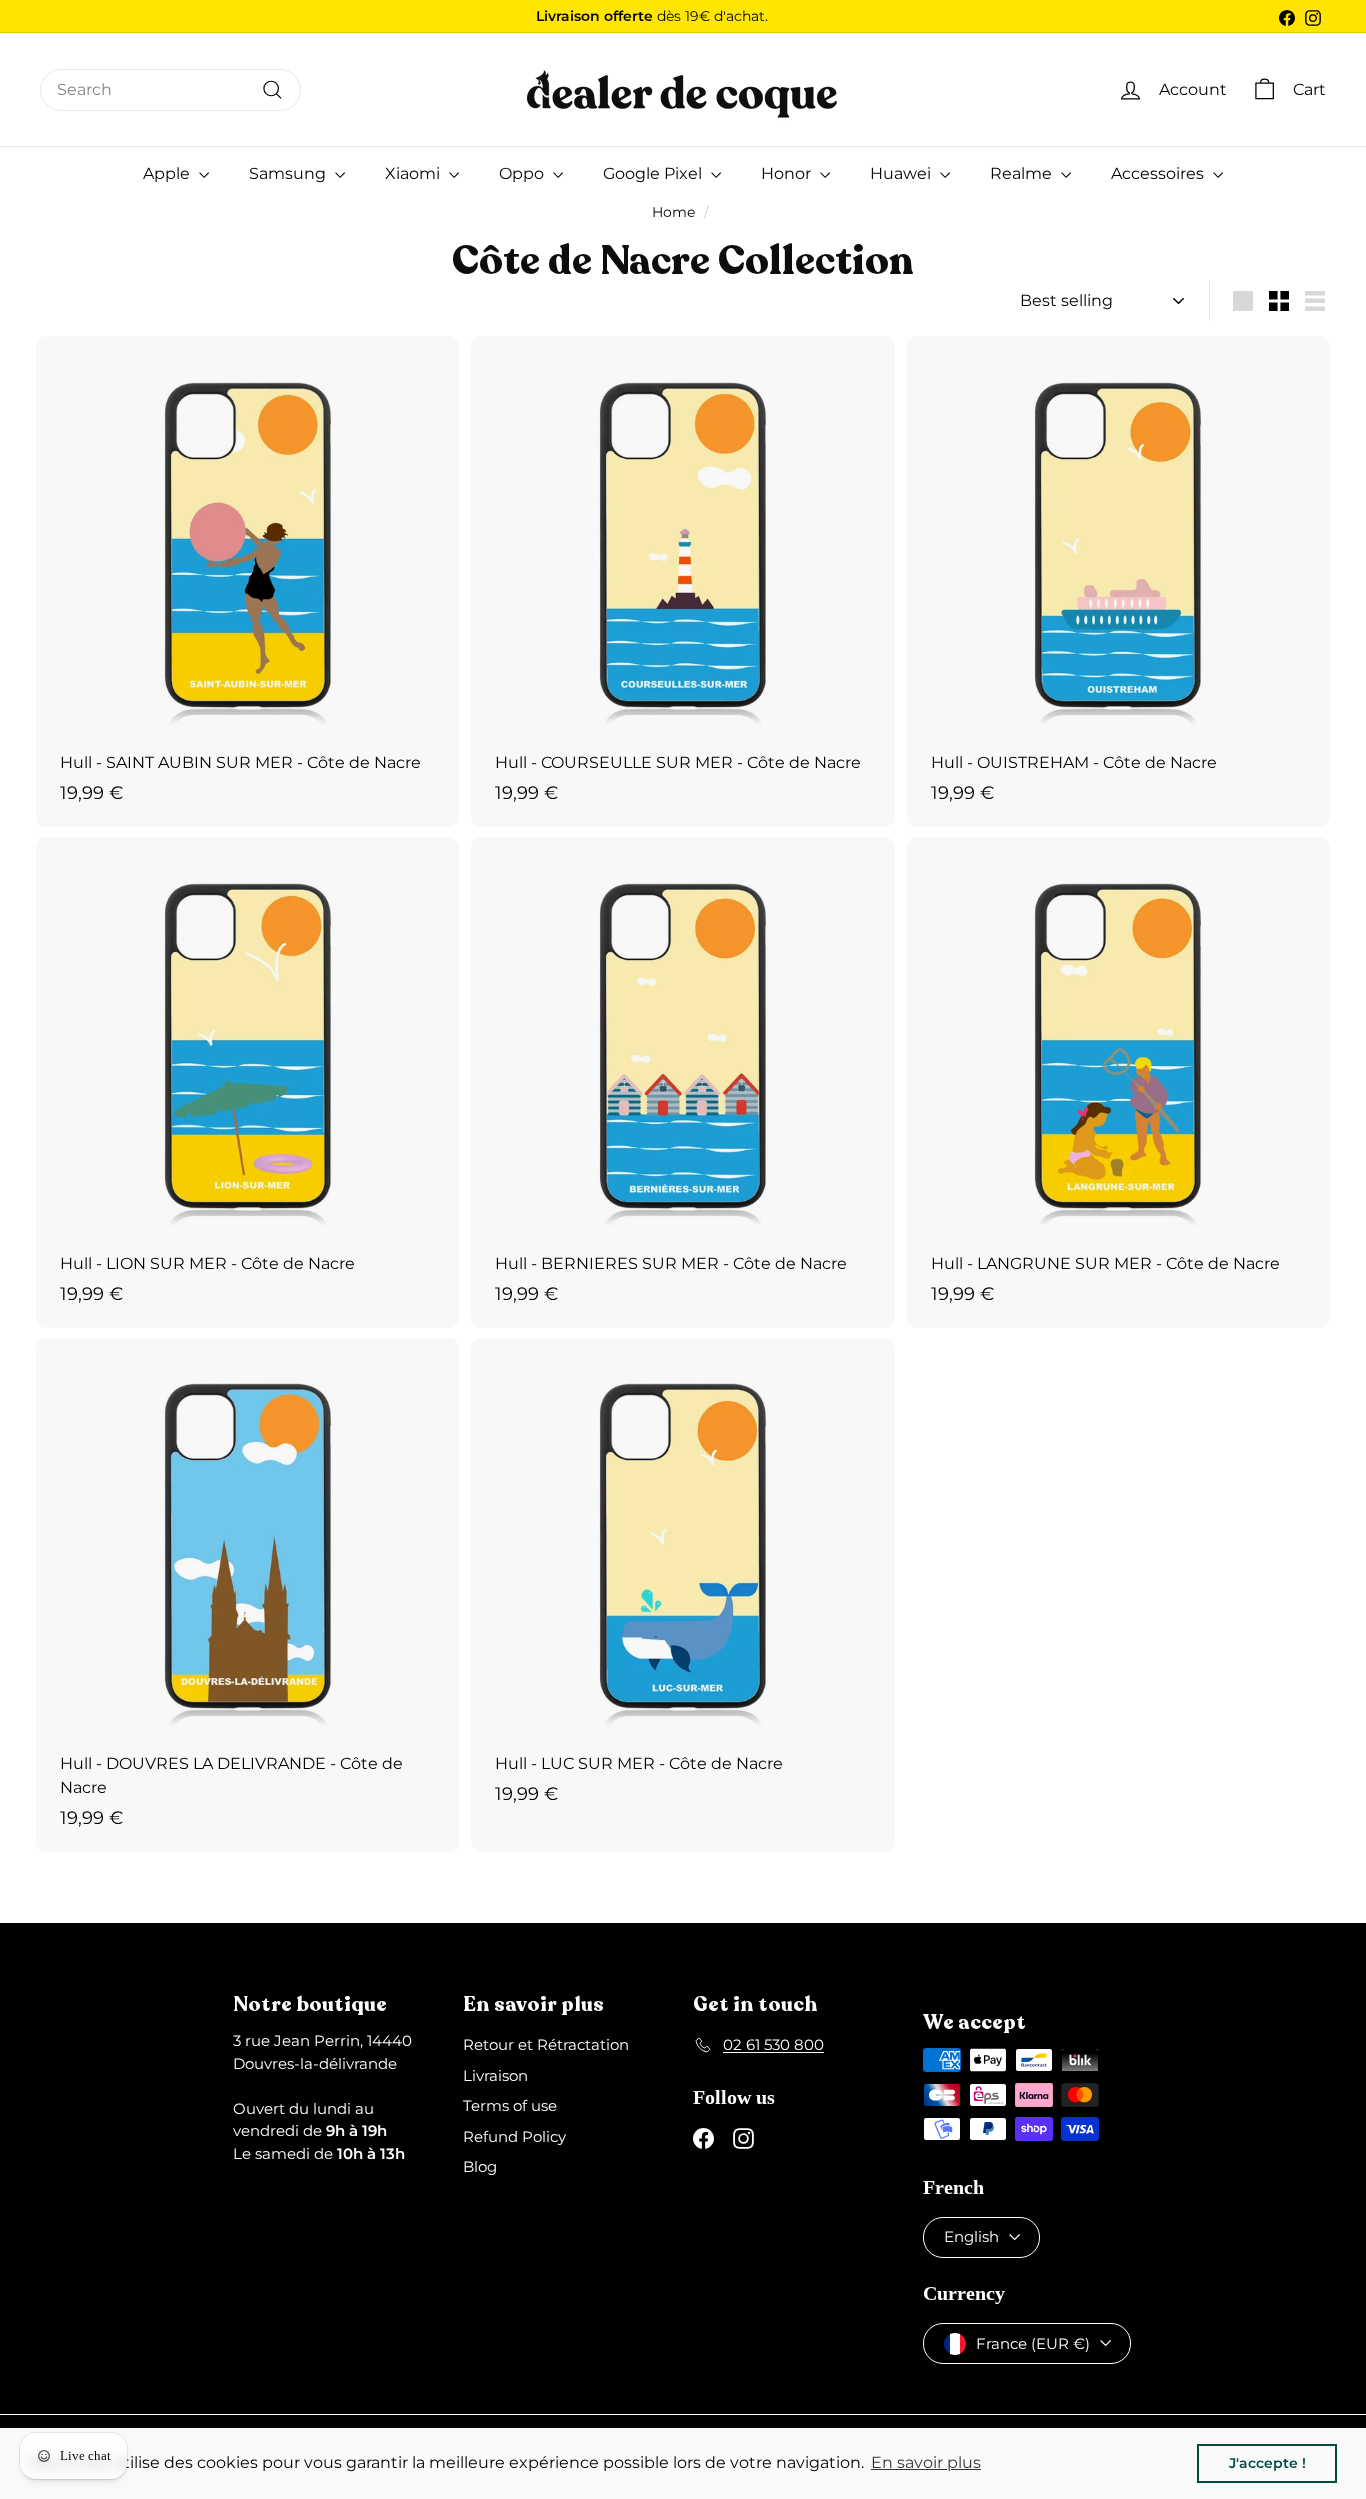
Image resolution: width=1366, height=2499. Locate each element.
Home (673, 212)
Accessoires (1159, 173)
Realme (1023, 173)
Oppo (523, 173)
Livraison (495, 2075)
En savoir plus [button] (926, 2462)
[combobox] (170, 90)
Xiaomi (414, 173)
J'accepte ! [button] (1267, 2463)
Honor (788, 173)
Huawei (902, 173)
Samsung (289, 173)
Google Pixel (654, 173)
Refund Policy (514, 2136)
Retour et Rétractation (546, 2044)
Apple (168, 173)
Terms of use (510, 2105)
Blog (480, 2166)
